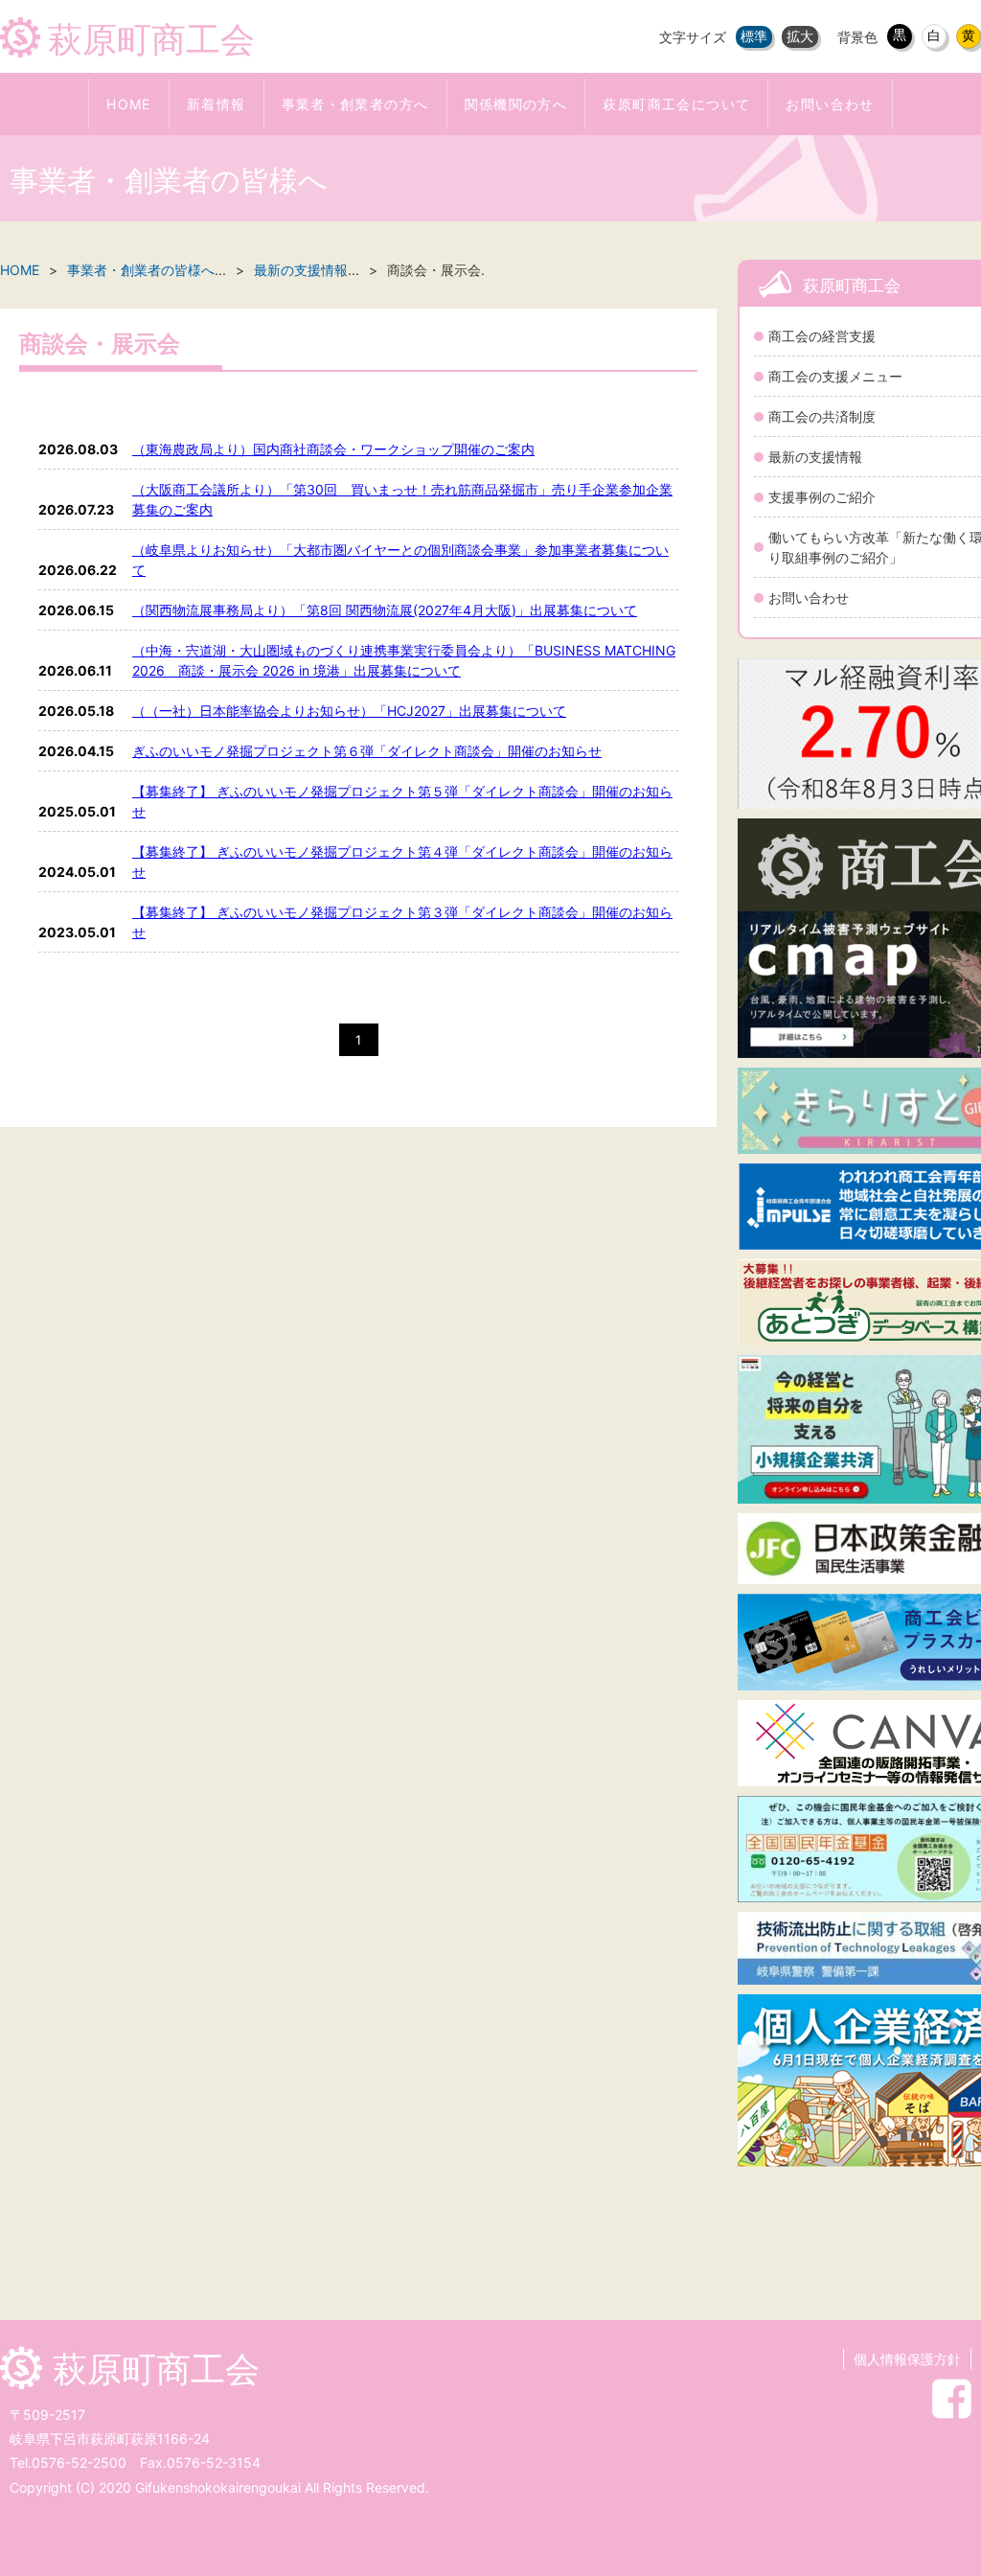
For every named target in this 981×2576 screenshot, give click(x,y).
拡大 (800, 36)
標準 (754, 36)
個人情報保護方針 (907, 2359)
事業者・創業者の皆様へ (141, 270)
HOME (20, 270)
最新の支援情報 (301, 270)
